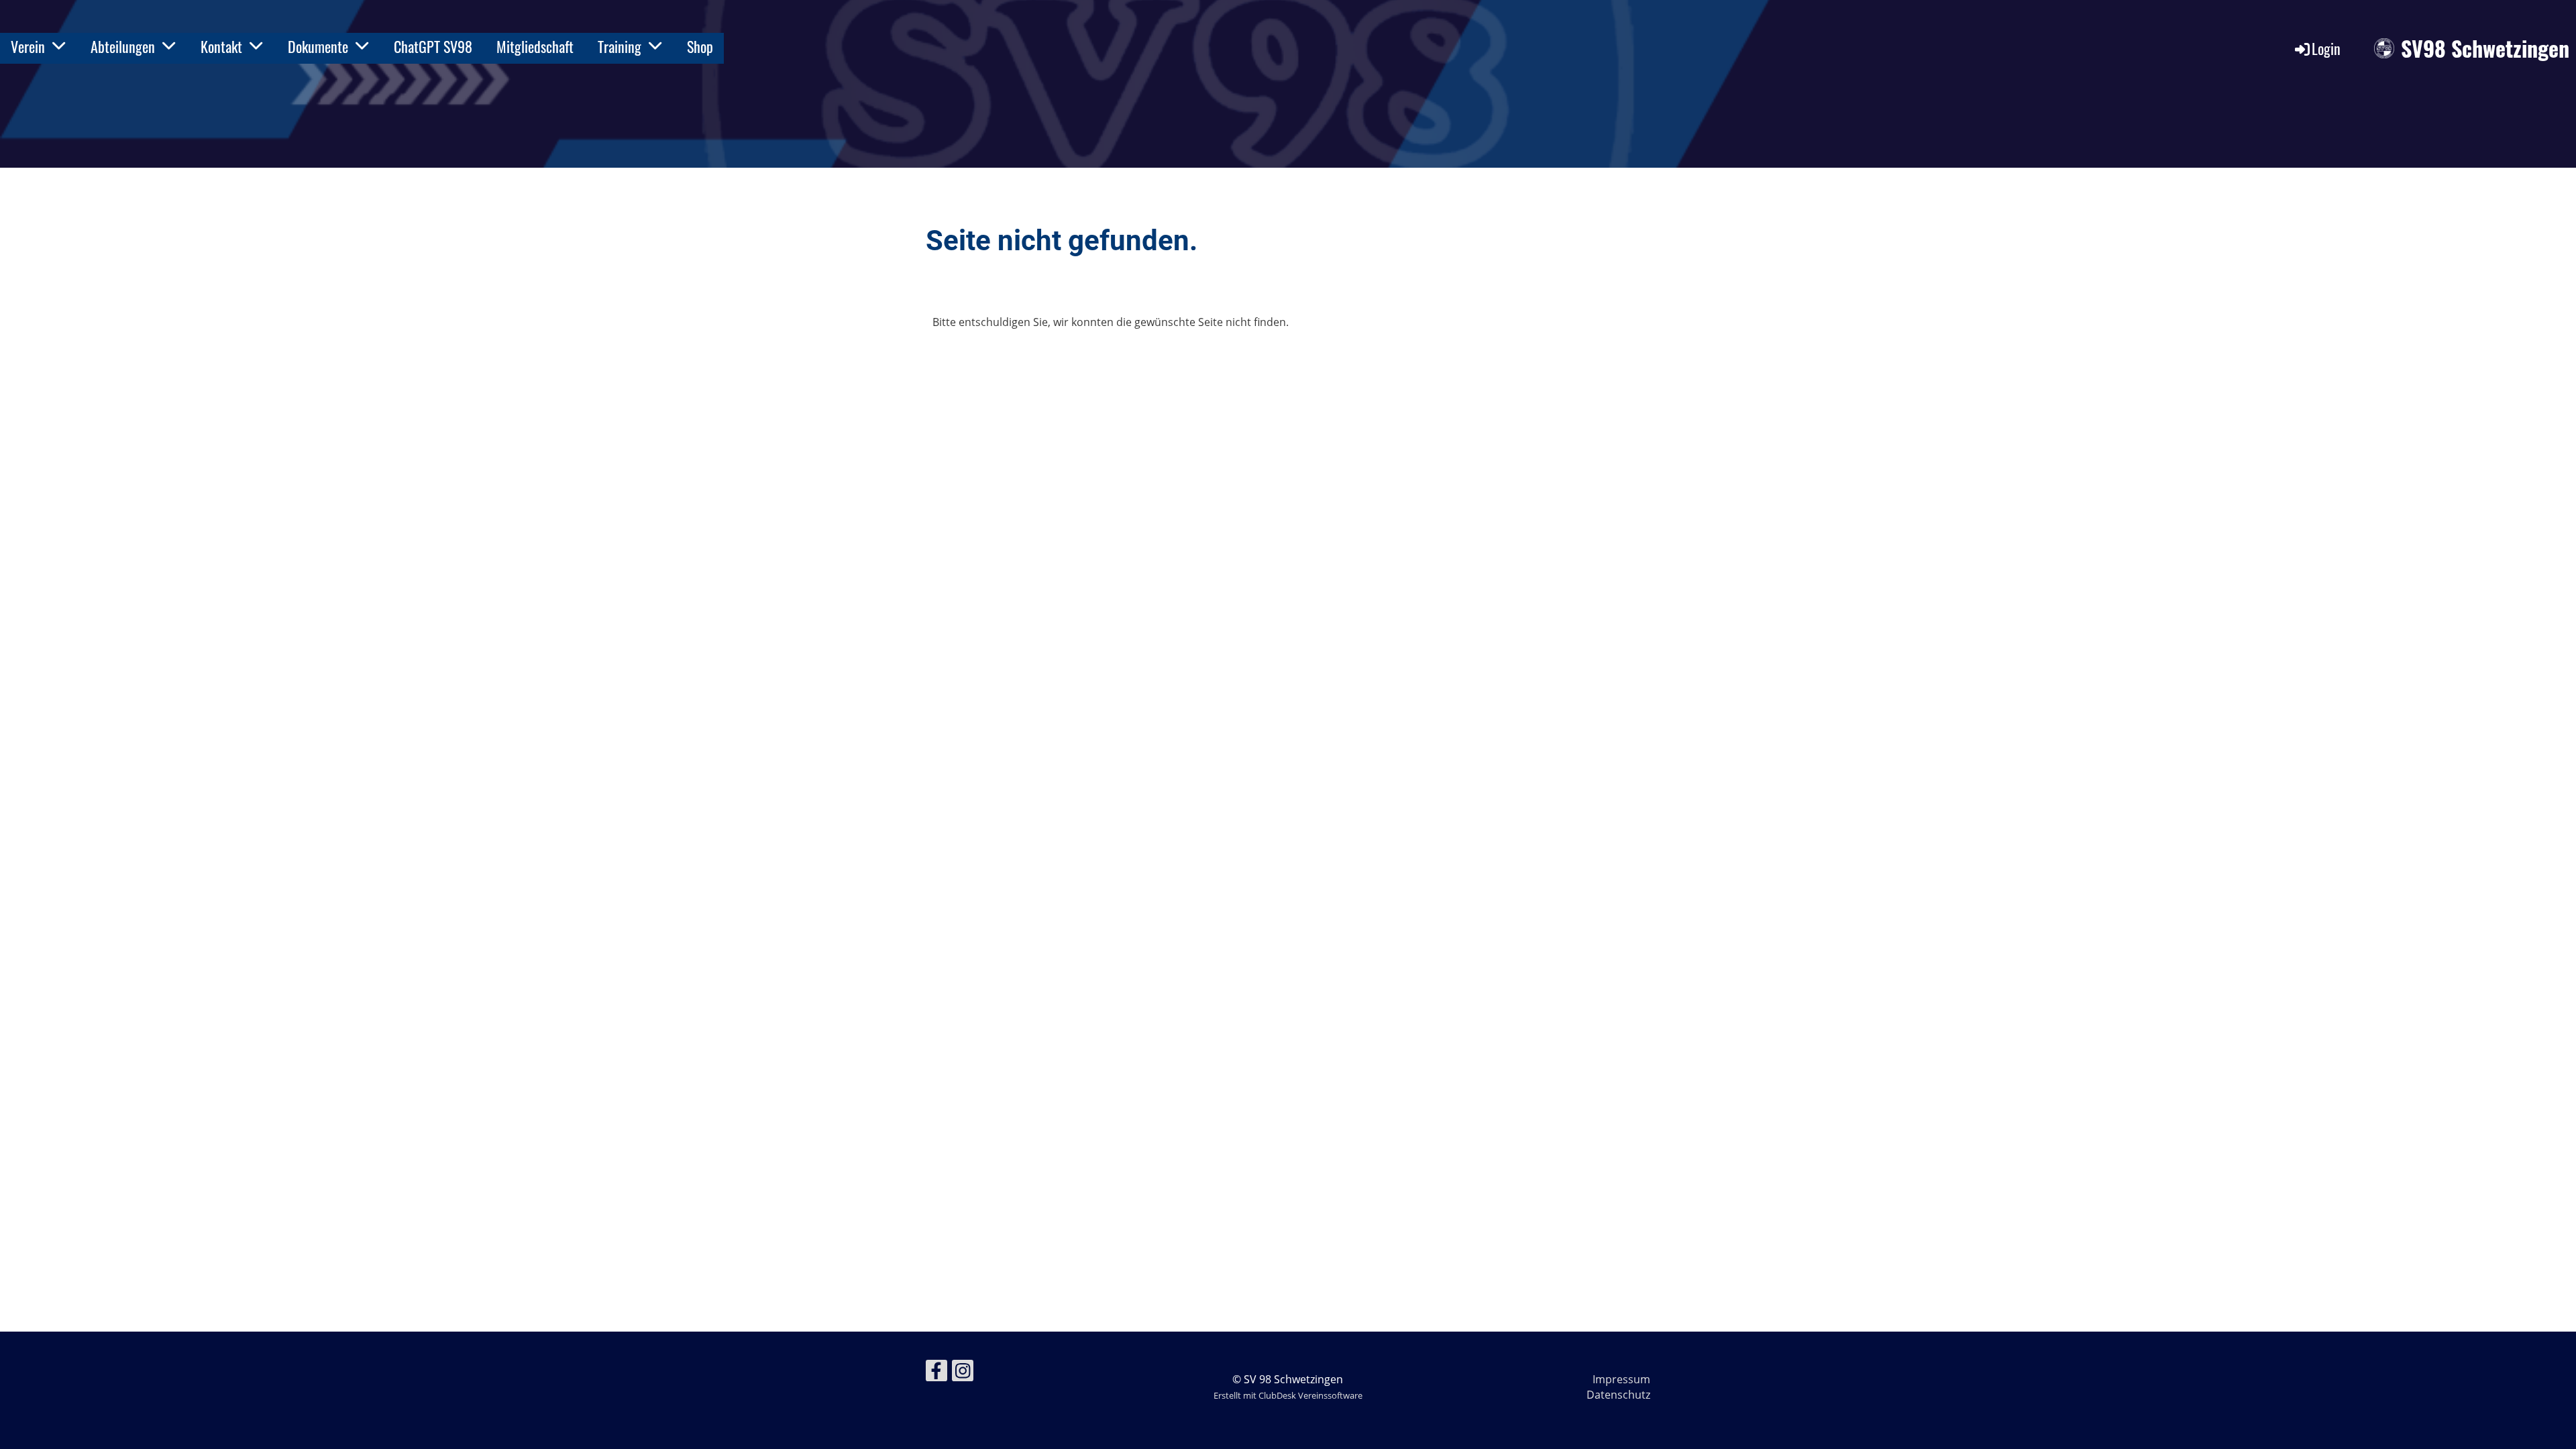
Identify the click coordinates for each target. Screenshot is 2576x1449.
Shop (700, 46)
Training (620, 46)
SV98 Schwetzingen (2485, 49)
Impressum (1621, 1379)
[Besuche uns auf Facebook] (936, 1373)
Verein (28, 46)
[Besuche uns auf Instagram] (963, 1373)
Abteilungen (123, 46)
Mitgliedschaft (535, 46)
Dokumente (318, 46)
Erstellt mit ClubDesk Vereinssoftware (1288, 1395)
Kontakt (221, 46)
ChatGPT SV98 (433, 46)
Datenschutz (1618, 1395)
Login (2326, 48)
